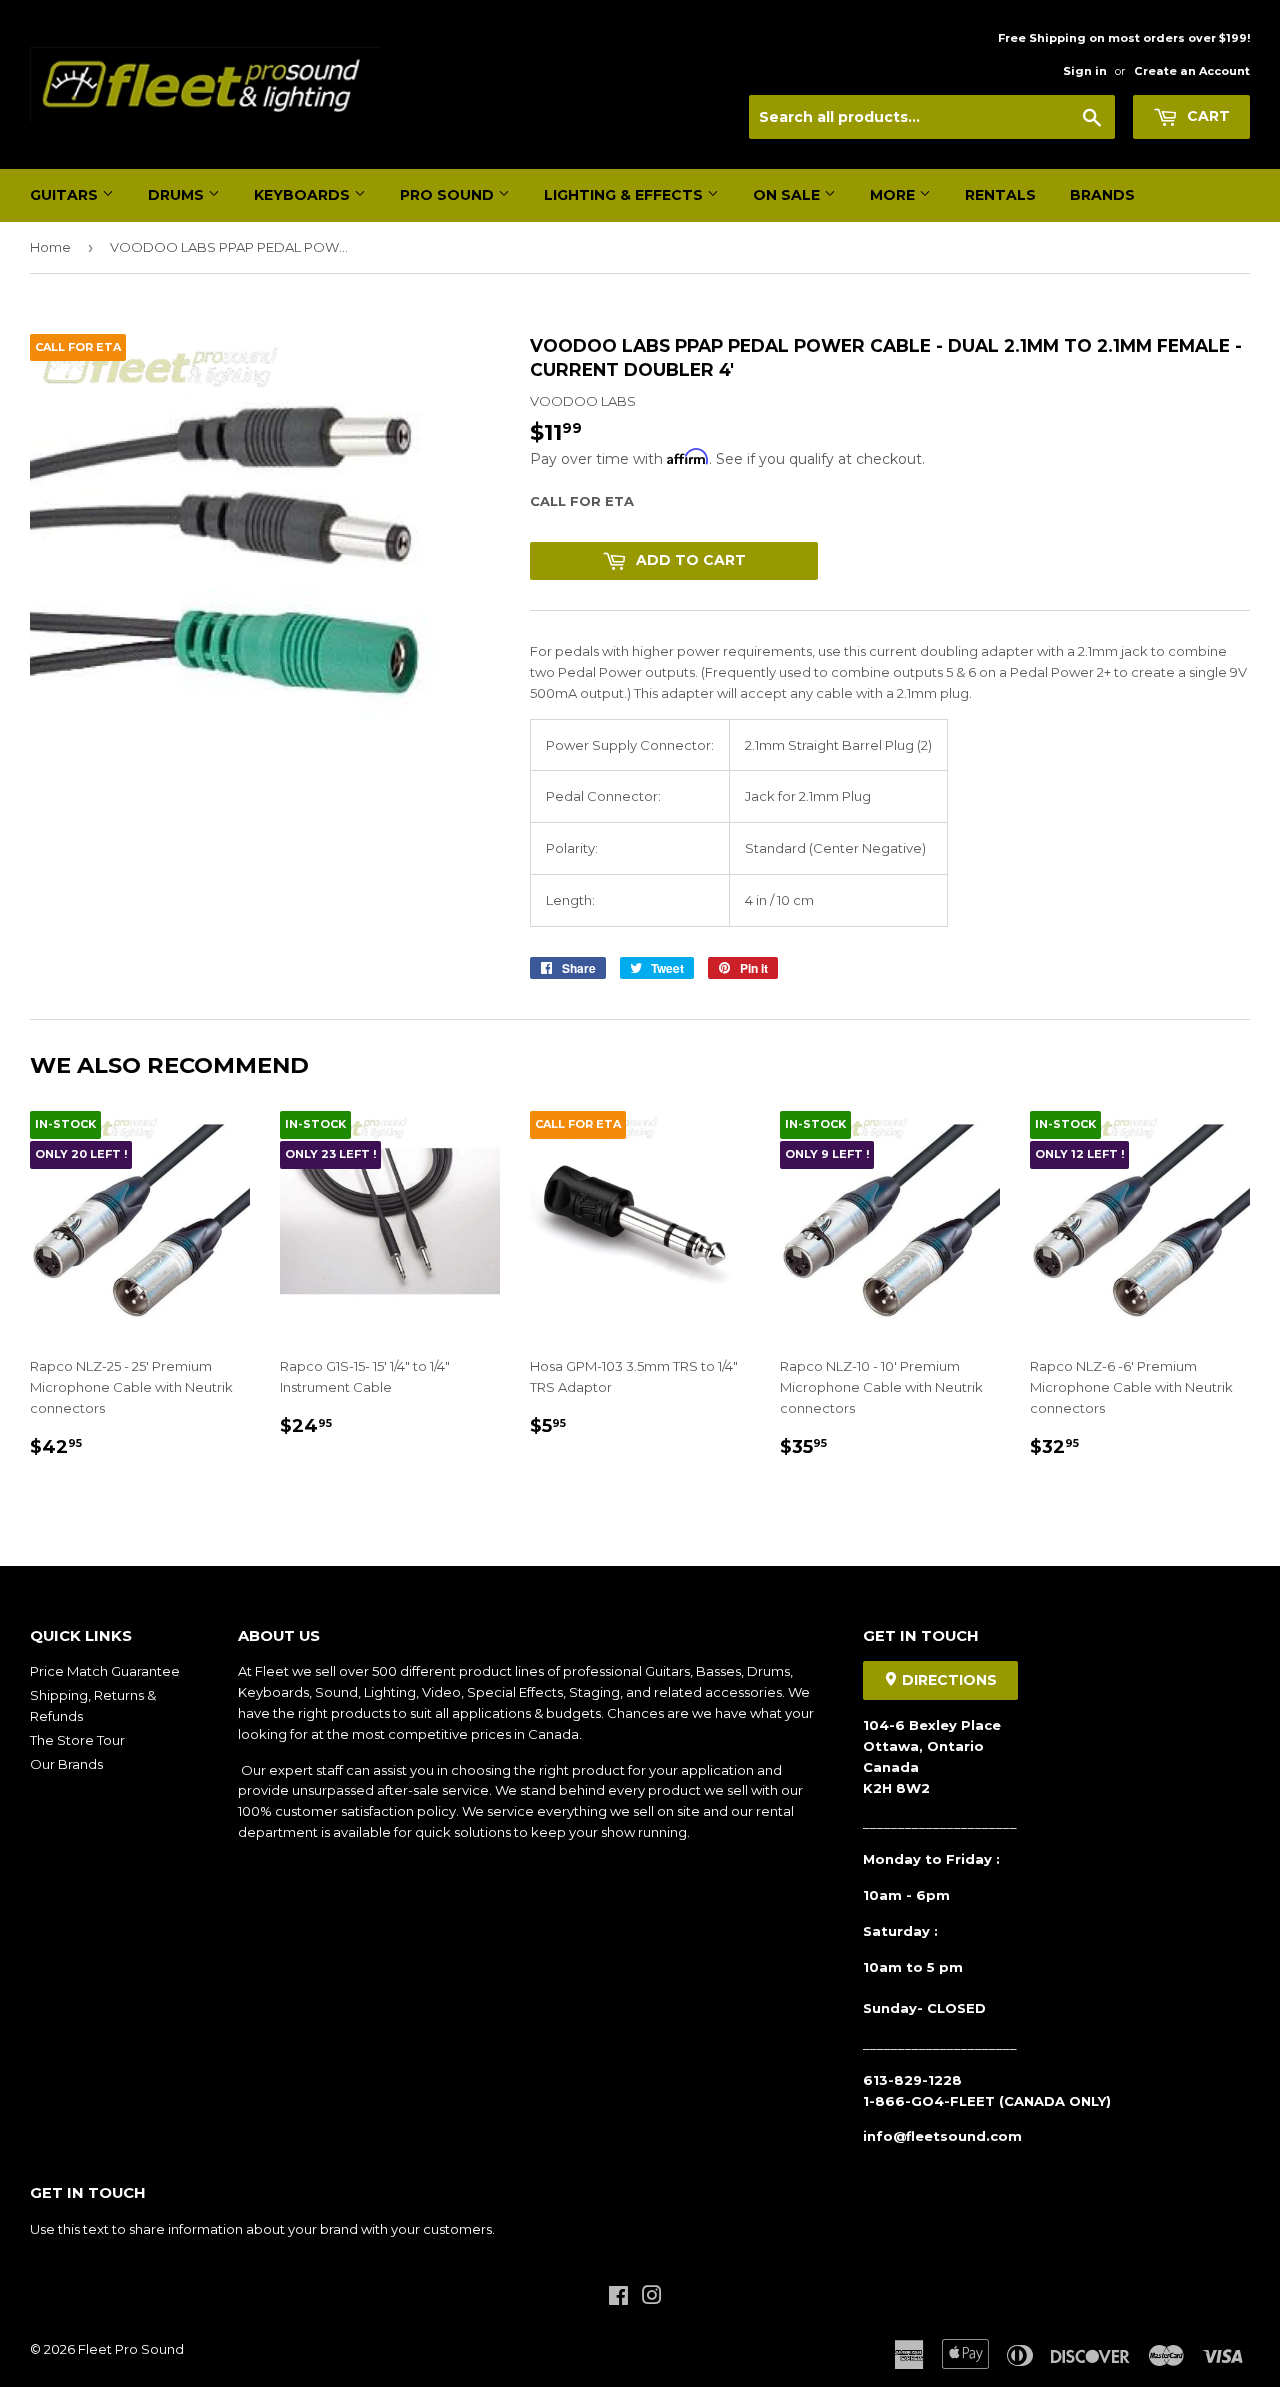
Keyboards (304, 195)
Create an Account (1192, 71)
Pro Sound (449, 195)
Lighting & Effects (625, 195)
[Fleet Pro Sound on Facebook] (618, 2298)
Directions (947, 1680)
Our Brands (66, 1764)
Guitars (66, 195)
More (894, 195)
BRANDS (1102, 195)
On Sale (788, 195)
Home (50, 247)
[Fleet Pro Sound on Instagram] (652, 2298)
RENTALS (1000, 195)
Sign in (1085, 71)
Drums (178, 195)
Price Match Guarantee (105, 1671)
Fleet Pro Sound (131, 2349)
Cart (1206, 116)
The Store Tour (77, 1740)
